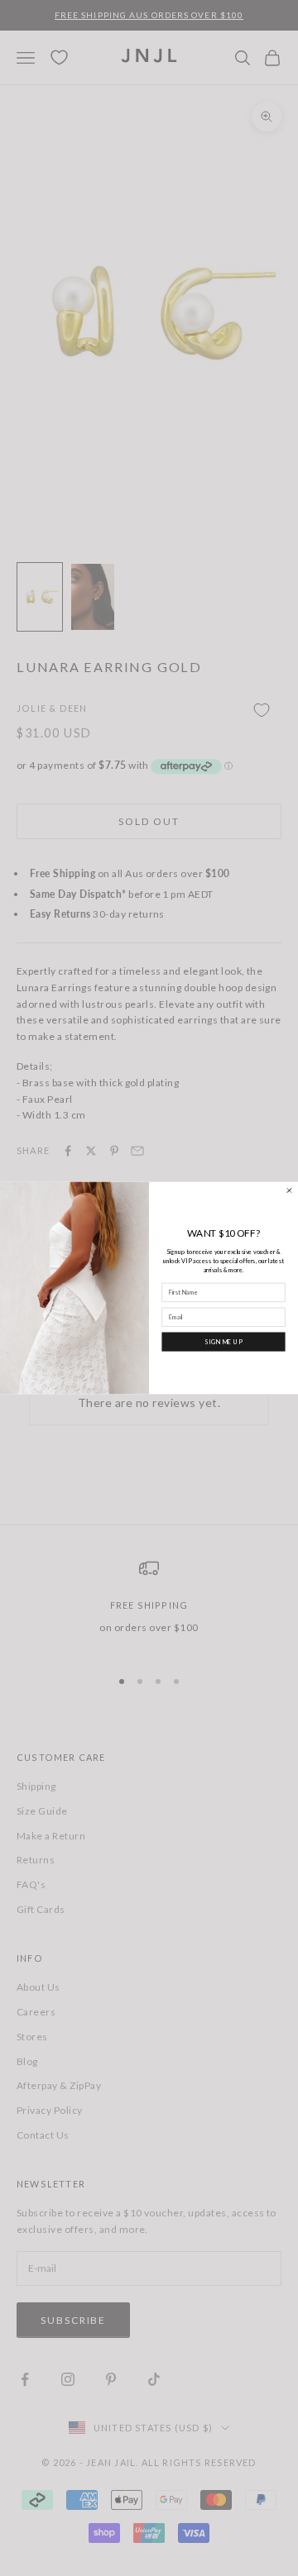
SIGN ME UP (223, 1341)
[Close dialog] (289, 1191)
